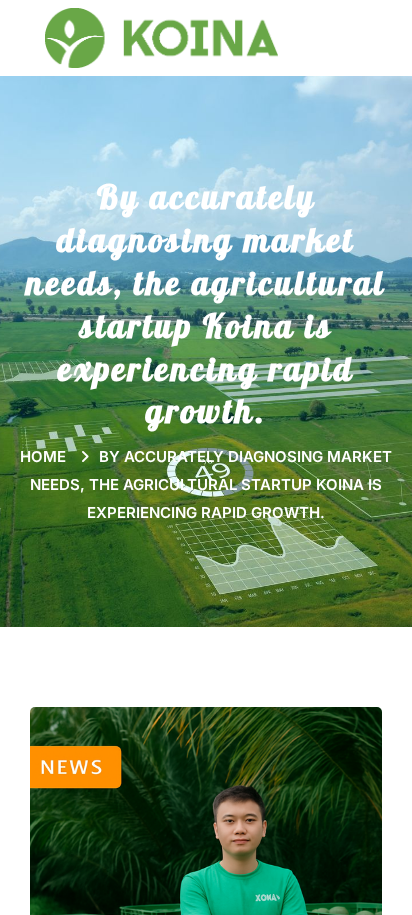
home (206, 484)
